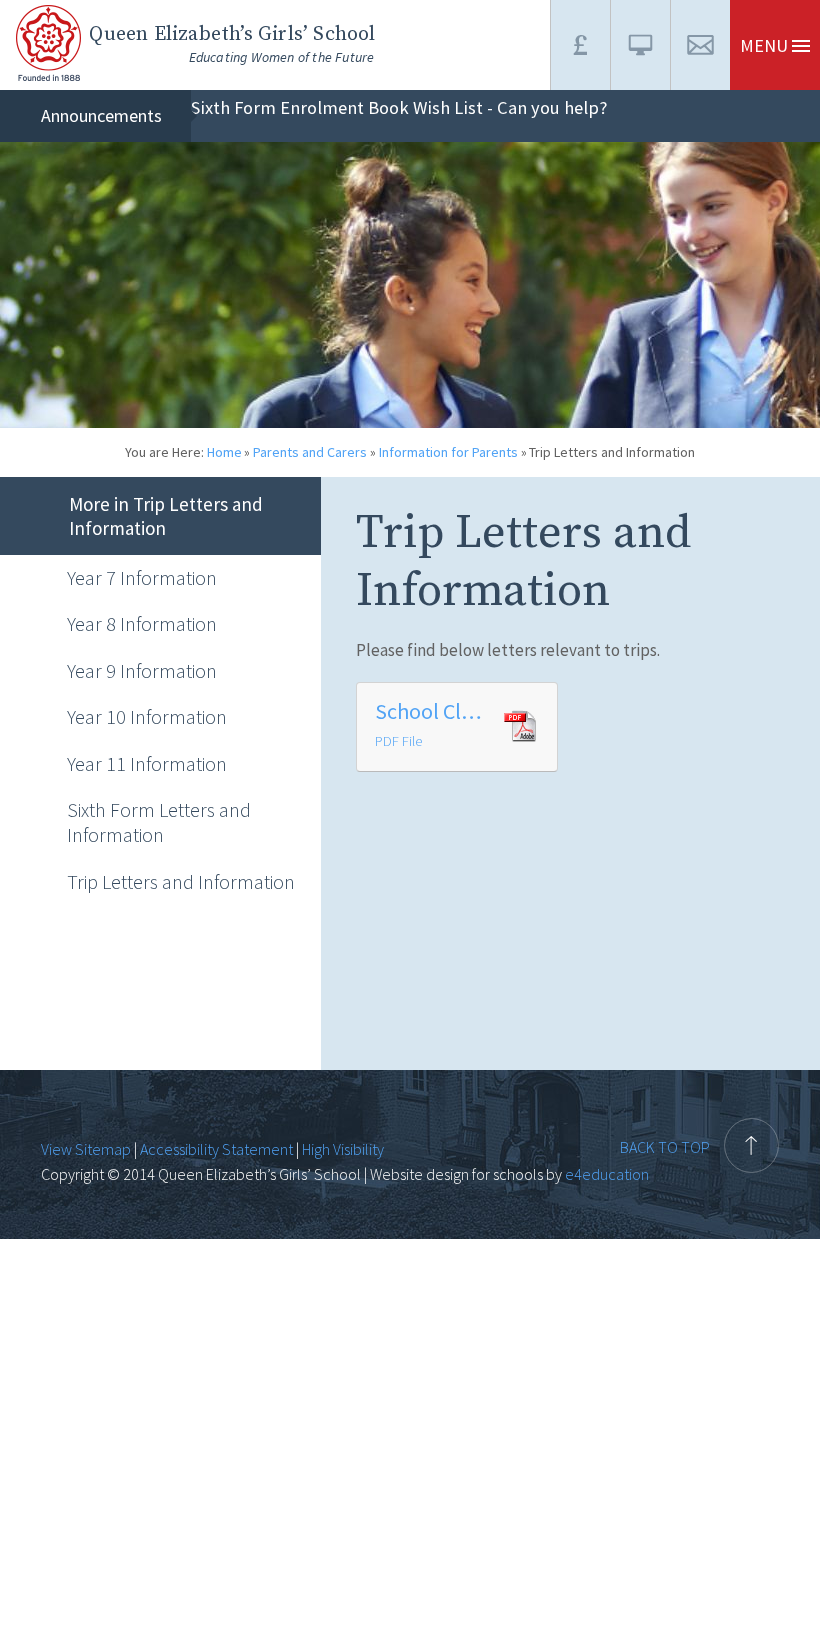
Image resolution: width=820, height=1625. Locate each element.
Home (224, 452)
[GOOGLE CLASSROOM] (640, 45)
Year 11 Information (147, 763)
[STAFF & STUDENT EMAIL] (700, 45)
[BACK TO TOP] (699, 1106)
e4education (605, 1174)
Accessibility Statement (216, 1149)
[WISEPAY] (580, 45)
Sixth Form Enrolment (277, 107)
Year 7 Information (142, 577)
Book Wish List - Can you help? (487, 107)
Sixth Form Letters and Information (159, 822)
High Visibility (343, 1149)
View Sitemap (86, 1149)
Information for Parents (448, 452)
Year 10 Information (147, 716)
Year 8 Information (142, 623)
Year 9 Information (142, 670)
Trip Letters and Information (612, 452)
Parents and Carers (310, 452)
